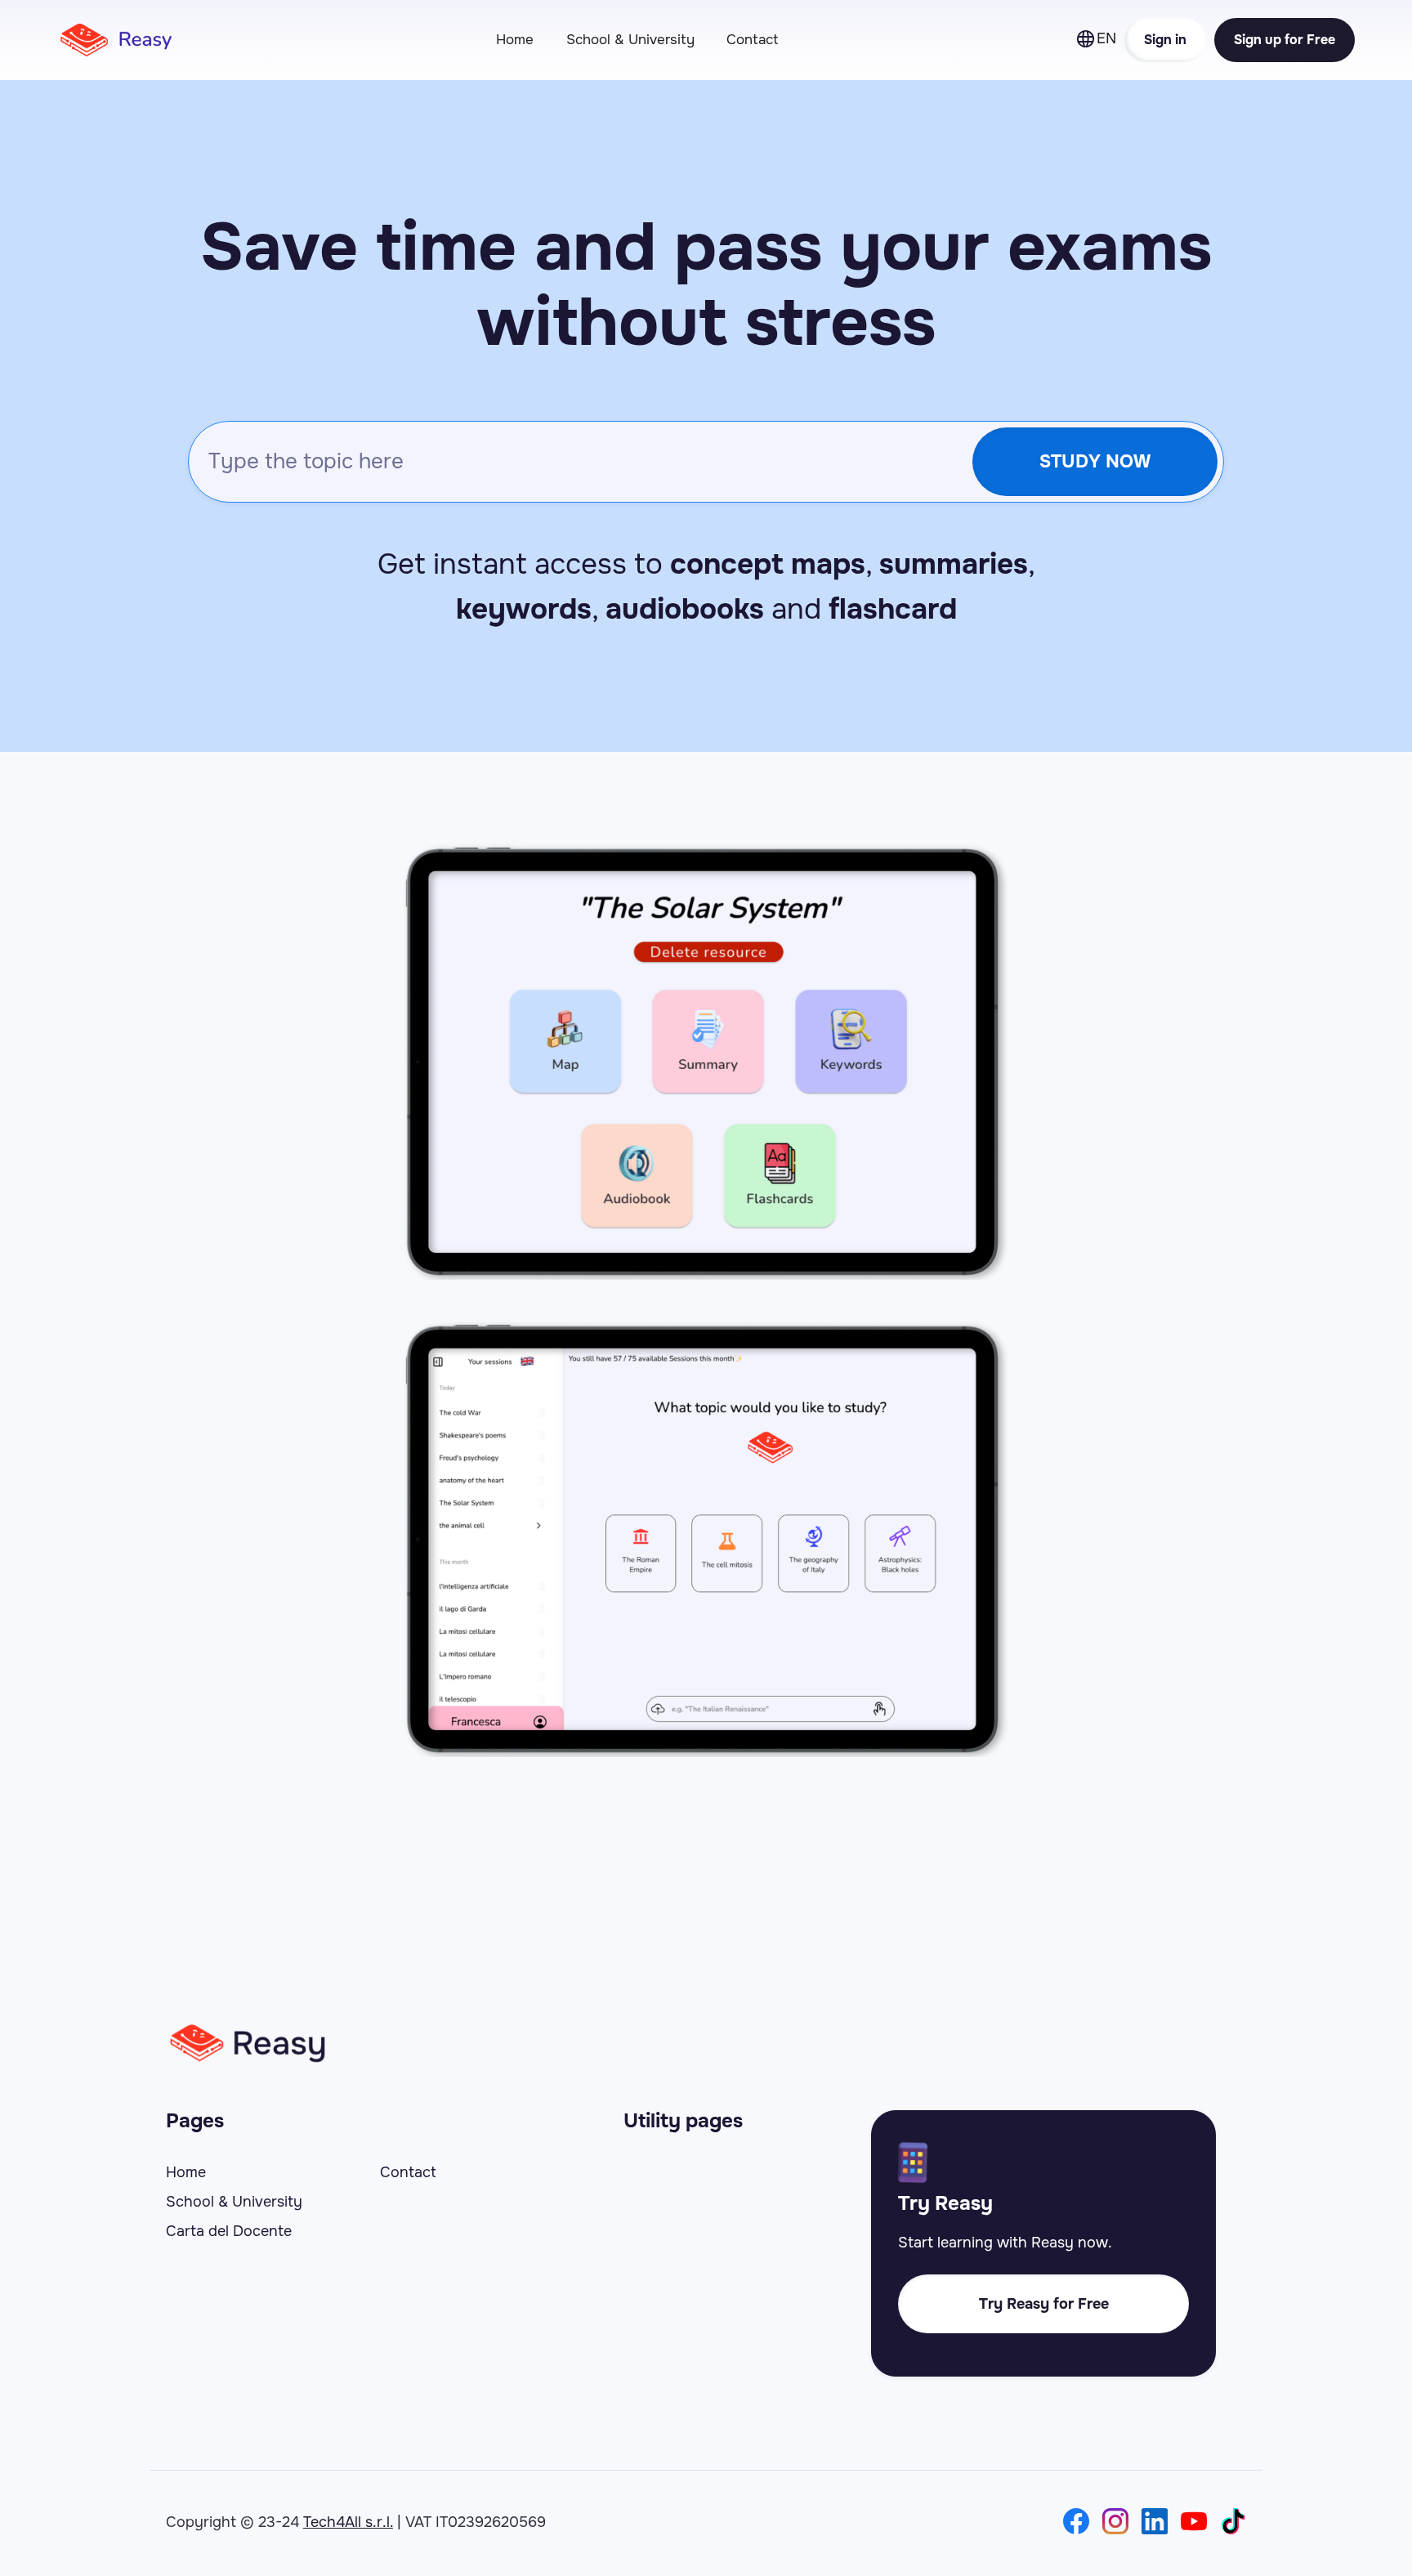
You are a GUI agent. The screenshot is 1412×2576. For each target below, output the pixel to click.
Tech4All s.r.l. (348, 2522)
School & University (630, 40)
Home (515, 40)
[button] (1100, 40)
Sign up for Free (1285, 40)
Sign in (1165, 40)
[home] (127, 40)
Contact (752, 40)
